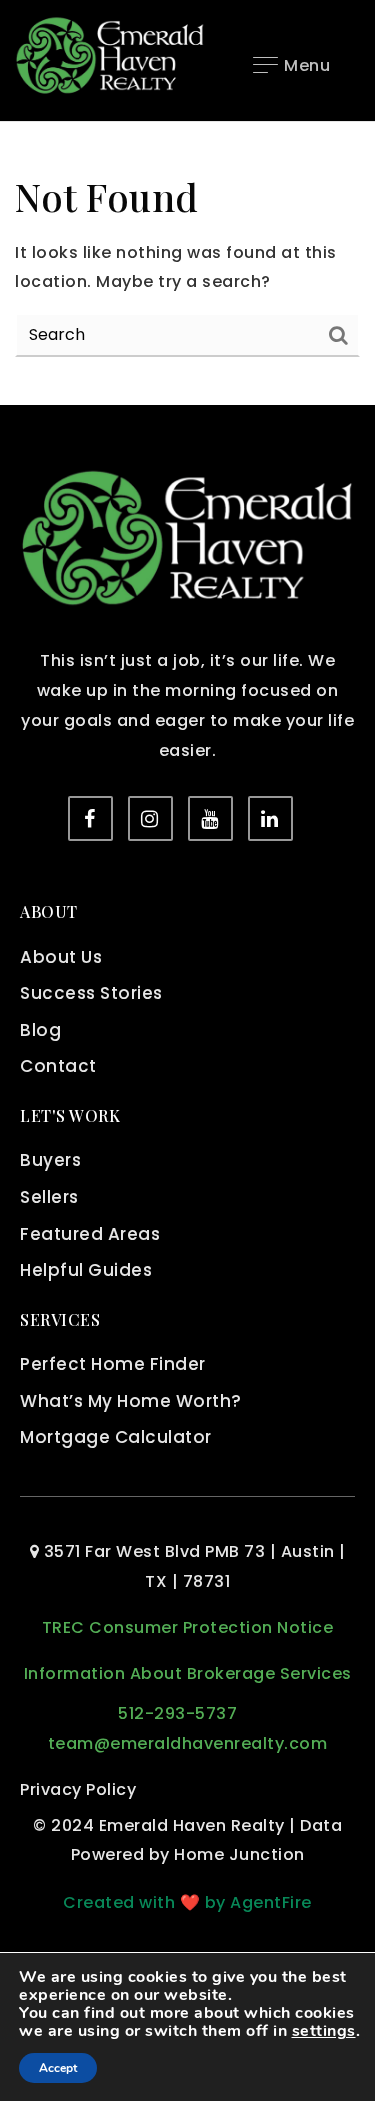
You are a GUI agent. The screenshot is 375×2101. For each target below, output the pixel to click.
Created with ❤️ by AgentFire (187, 1902)
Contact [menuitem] (58, 1066)
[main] (187, 263)
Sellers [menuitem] (49, 1197)
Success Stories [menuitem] (91, 993)
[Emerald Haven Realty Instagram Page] (150, 818)
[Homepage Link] (110, 54)
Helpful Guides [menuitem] (86, 1270)
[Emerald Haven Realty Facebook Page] (90, 818)
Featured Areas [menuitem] (90, 1234)
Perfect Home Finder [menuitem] (113, 1364)
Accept (58, 2068)
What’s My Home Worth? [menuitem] (131, 1401)
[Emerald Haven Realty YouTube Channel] (210, 818)
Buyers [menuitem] (50, 1160)
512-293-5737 (177, 1713)
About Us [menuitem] (61, 957)
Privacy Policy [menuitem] (78, 1789)
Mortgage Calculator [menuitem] (116, 1437)
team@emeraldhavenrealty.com (188, 1743)
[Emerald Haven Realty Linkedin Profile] (270, 818)
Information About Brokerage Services (188, 1673)
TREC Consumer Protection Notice (188, 1627)
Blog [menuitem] (40, 1030)
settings (324, 2031)
